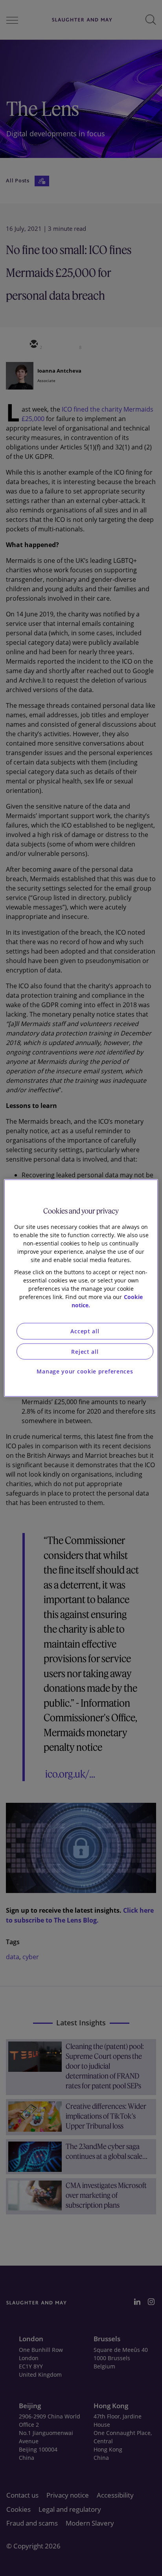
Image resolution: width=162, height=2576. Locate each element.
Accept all (85, 1331)
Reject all (85, 1351)
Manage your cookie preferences (85, 1371)
